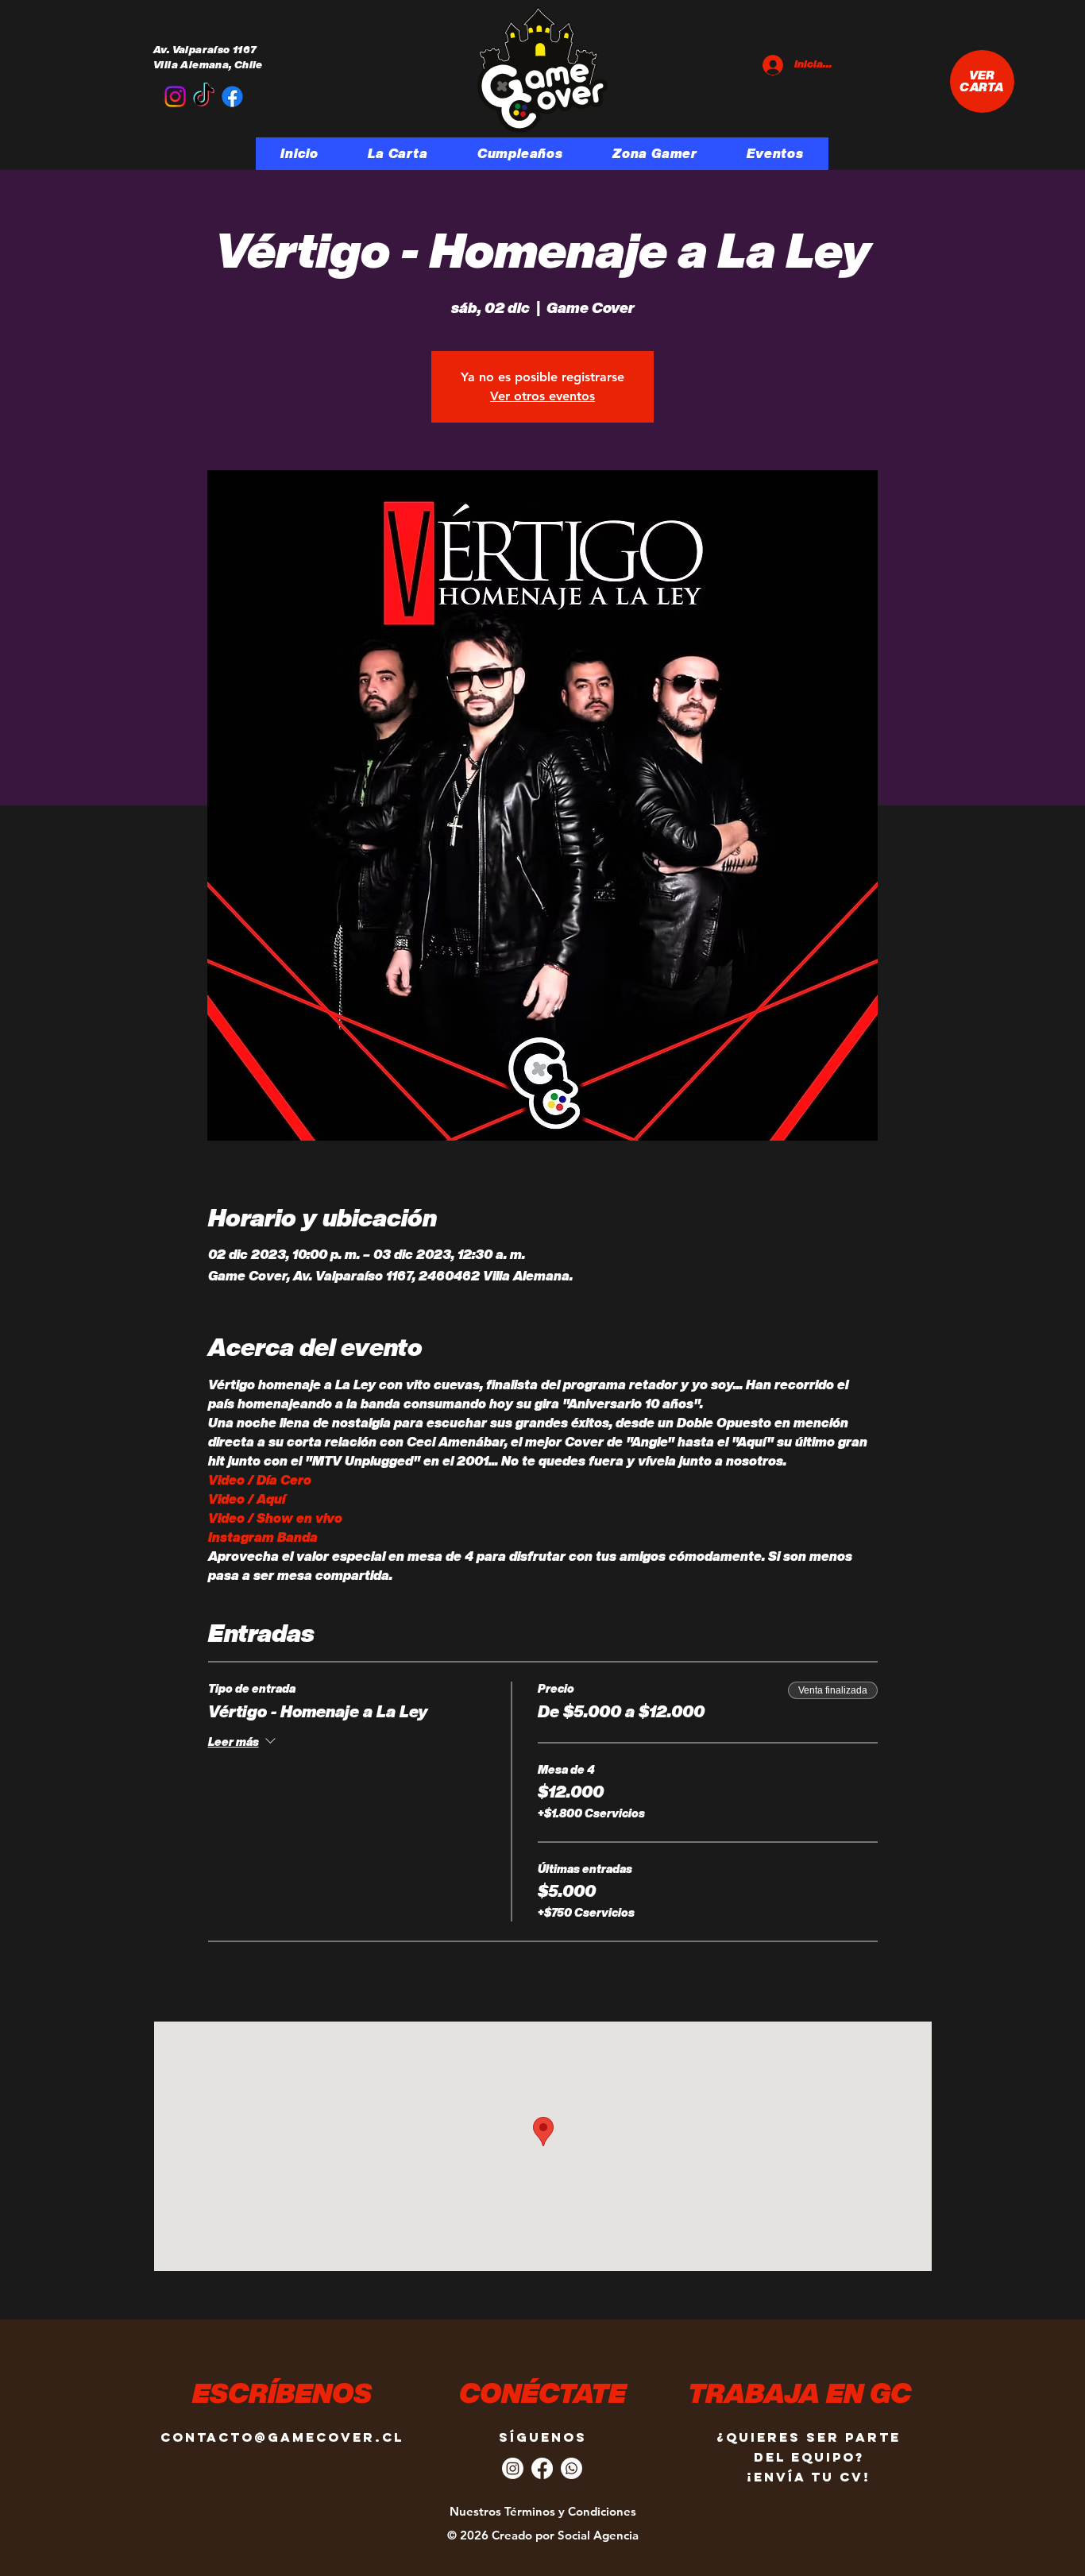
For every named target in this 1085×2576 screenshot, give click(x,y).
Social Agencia (598, 2535)
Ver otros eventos (542, 396)
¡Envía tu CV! (809, 2477)
